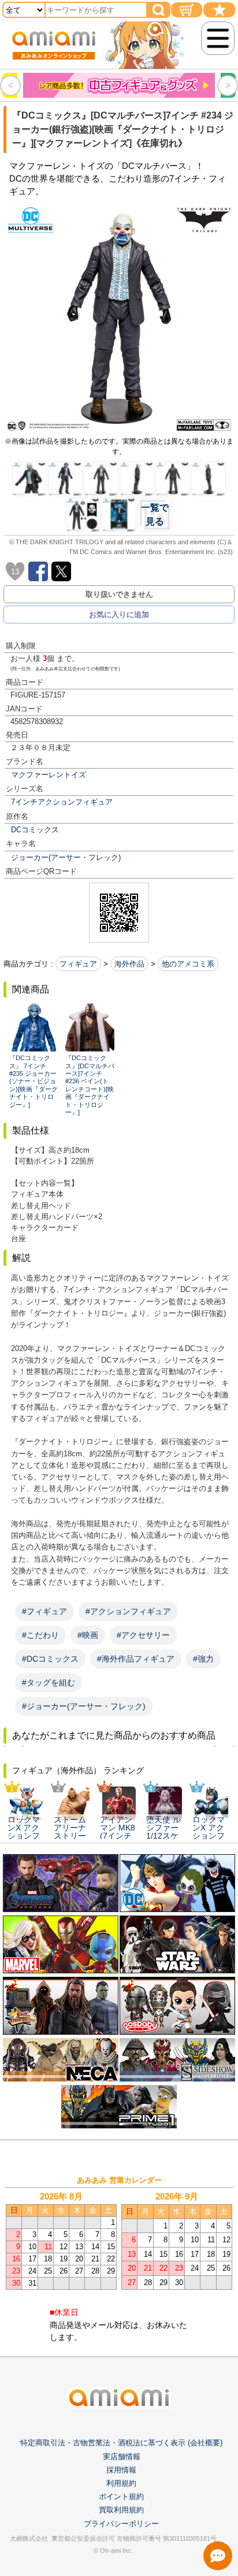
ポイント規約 (121, 2496)
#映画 (88, 1635)
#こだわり (40, 1635)
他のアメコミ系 (188, 964)
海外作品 (129, 964)
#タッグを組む (49, 1682)
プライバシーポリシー (121, 2524)
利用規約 (121, 2483)
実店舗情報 (122, 2457)
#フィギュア (44, 1611)
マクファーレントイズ (49, 775)
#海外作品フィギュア (136, 1659)
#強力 (203, 1659)
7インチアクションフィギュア (62, 802)
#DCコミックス (50, 1659)
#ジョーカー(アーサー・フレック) (84, 1706)
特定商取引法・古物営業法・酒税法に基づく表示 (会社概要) (121, 2443)
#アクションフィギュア (128, 1611)
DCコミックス (35, 830)
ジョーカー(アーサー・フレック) (66, 857)
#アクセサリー (143, 1635)
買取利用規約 (121, 2510)
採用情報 (121, 2470)
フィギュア (78, 964)
